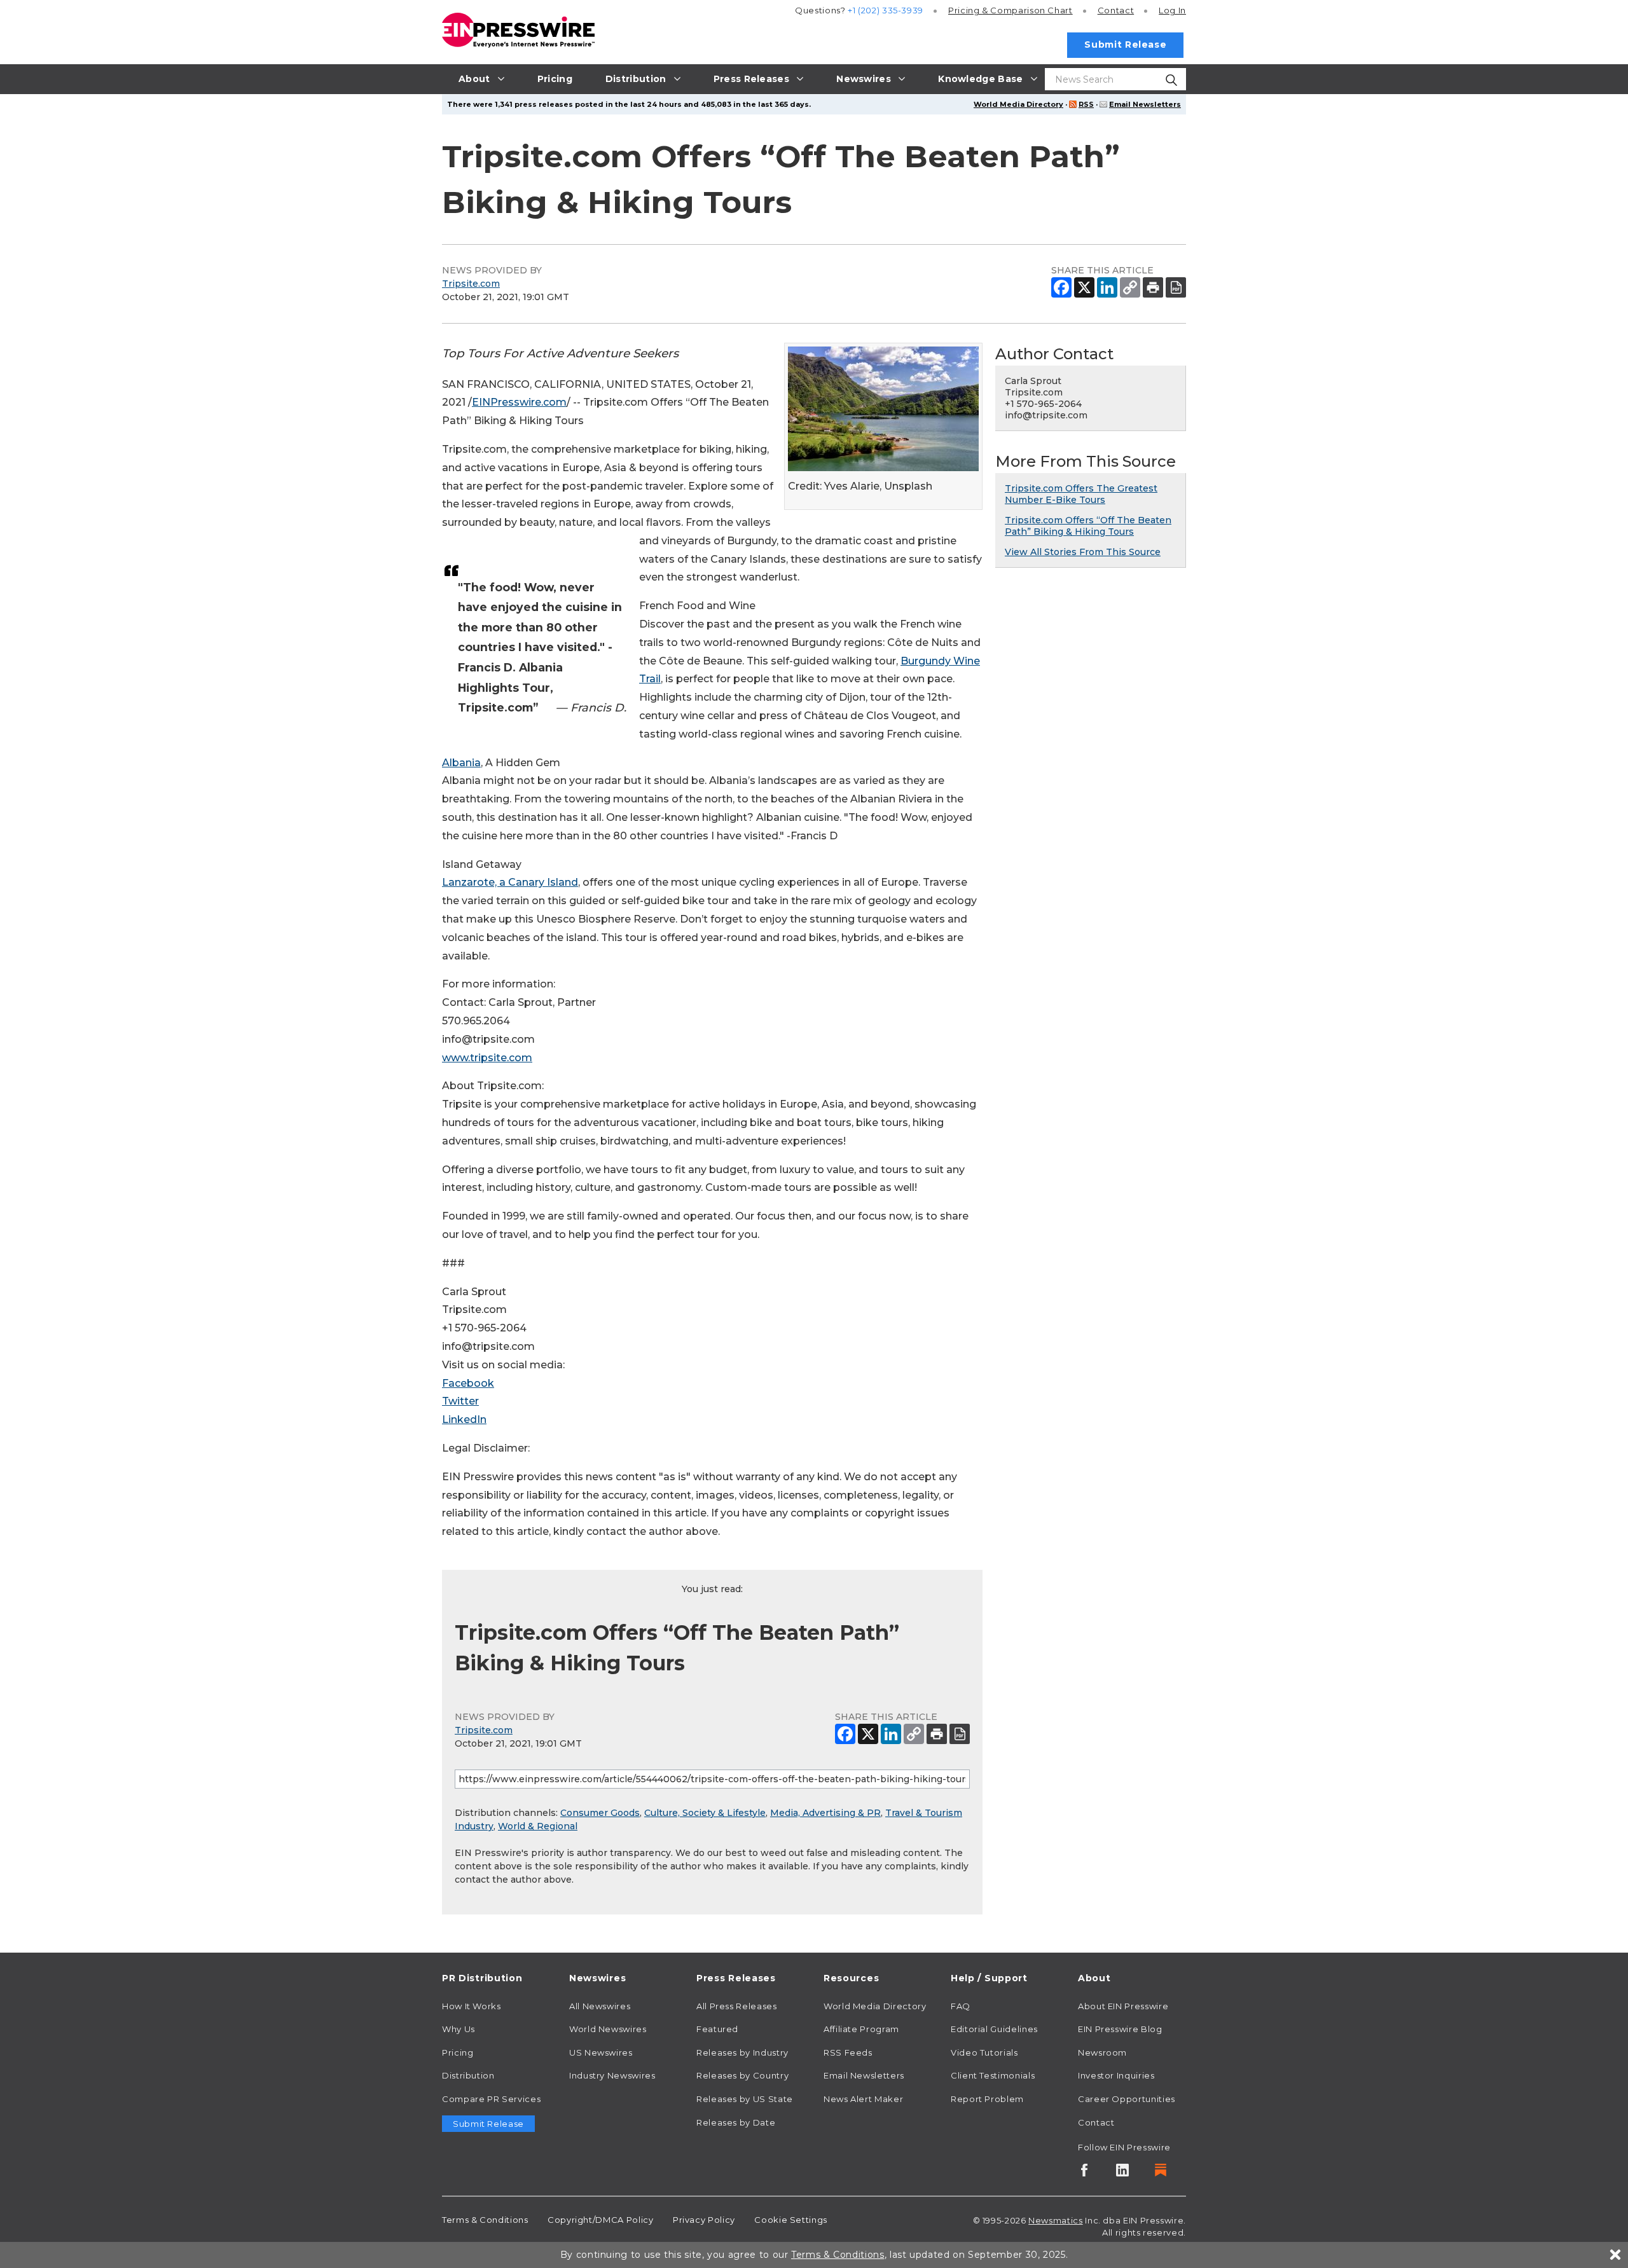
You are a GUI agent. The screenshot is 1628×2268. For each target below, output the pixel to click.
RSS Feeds (848, 2052)
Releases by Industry (742, 2052)
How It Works (472, 2006)
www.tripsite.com (487, 1058)
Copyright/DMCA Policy (600, 2220)
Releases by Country (742, 2075)
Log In (1172, 10)
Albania (461, 763)
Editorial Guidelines (994, 2029)
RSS (1086, 104)
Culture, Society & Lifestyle (705, 1813)
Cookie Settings (791, 2220)
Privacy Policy (704, 2220)
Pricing (1011, 10)
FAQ (961, 2006)
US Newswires (601, 2052)
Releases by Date (736, 2122)
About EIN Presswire (1123, 2006)
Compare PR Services (491, 2099)
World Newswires (608, 2029)
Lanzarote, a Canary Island (510, 882)
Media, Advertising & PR (825, 1813)
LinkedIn (464, 1419)
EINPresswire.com (519, 402)
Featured (717, 2029)
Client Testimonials (993, 2075)
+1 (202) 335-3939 (886, 10)
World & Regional (538, 1826)
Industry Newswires (612, 2075)
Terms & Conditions (485, 2220)
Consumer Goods (600, 1813)
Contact (1116, 10)
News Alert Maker (863, 2099)
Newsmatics (1055, 2220)
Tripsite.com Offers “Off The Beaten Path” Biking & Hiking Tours (1088, 526)
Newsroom (1102, 2052)
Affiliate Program (861, 2029)
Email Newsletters (1145, 104)
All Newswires (600, 2006)
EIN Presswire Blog (1120, 2029)
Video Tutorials (984, 2052)
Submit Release (1125, 45)
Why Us (459, 2029)
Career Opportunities (1127, 2099)
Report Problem (987, 2099)
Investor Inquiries (1116, 2075)
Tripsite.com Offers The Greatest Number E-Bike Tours (1081, 494)
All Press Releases (737, 2006)
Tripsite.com (471, 284)
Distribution (468, 2075)
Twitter (460, 1401)
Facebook (468, 1383)
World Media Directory (1018, 104)
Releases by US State (745, 2099)
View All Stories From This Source (1083, 552)
